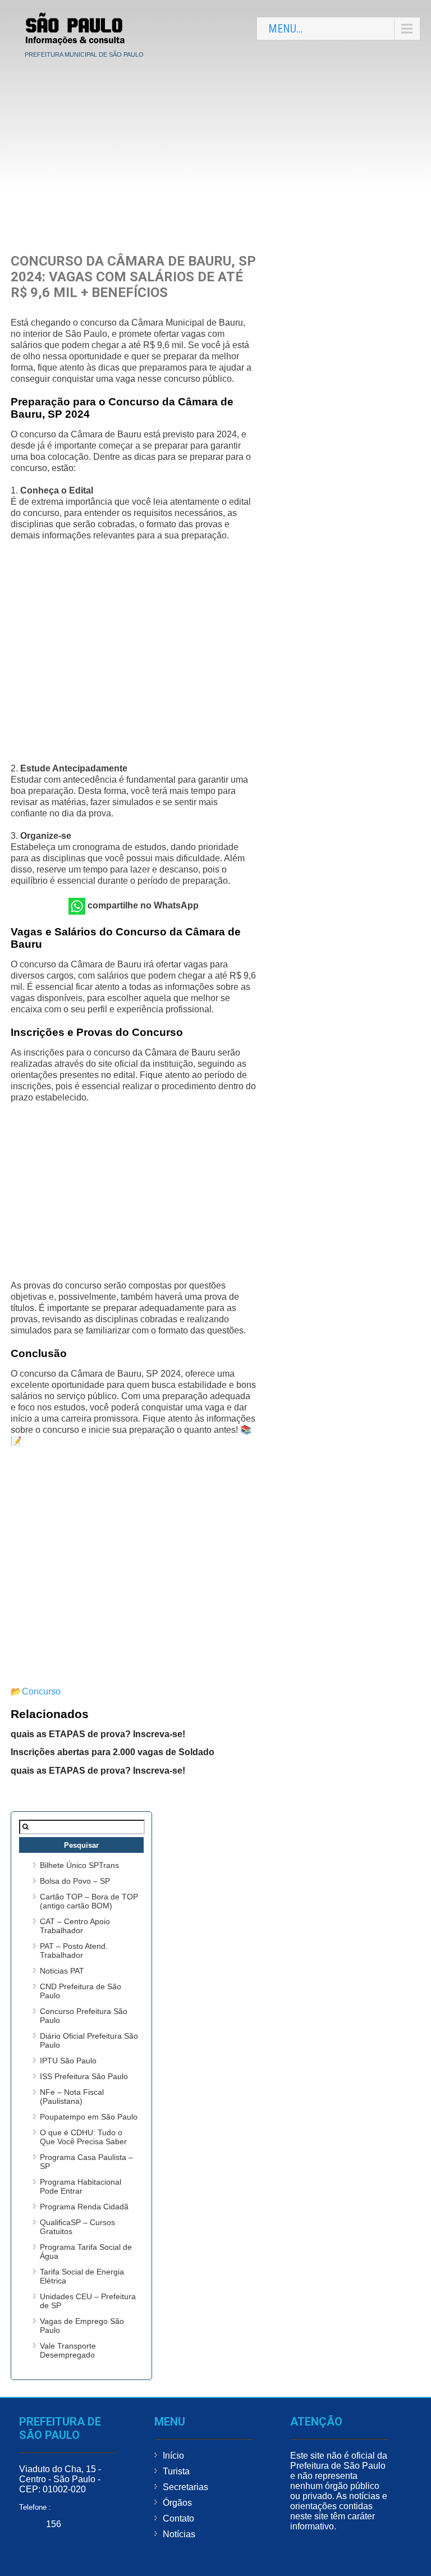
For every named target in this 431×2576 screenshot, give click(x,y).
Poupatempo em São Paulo (89, 2117)
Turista (176, 2471)
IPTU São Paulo (68, 2061)
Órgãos (177, 2503)
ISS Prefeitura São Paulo (84, 2076)
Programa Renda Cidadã (84, 2207)
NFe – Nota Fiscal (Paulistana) (72, 2097)
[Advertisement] (215, 147)
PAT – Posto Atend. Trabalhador (74, 1951)
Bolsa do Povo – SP (75, 1881)
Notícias (179, 2534)
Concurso (41, 1691)
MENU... (286, 29)
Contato (178, 2518)
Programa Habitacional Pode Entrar (81, 2186)
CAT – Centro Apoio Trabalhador (75, 1926)
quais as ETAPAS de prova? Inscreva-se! (98, 1734)
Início (173, 2456)
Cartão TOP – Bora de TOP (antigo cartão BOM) (89, 1901)
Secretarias (185, 2487)
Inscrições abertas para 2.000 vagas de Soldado (113, 1752)
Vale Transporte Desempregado (68, 2350)
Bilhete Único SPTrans (79, 1865)
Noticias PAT (62, 1971)
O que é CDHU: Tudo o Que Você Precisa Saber (83, 2137)
